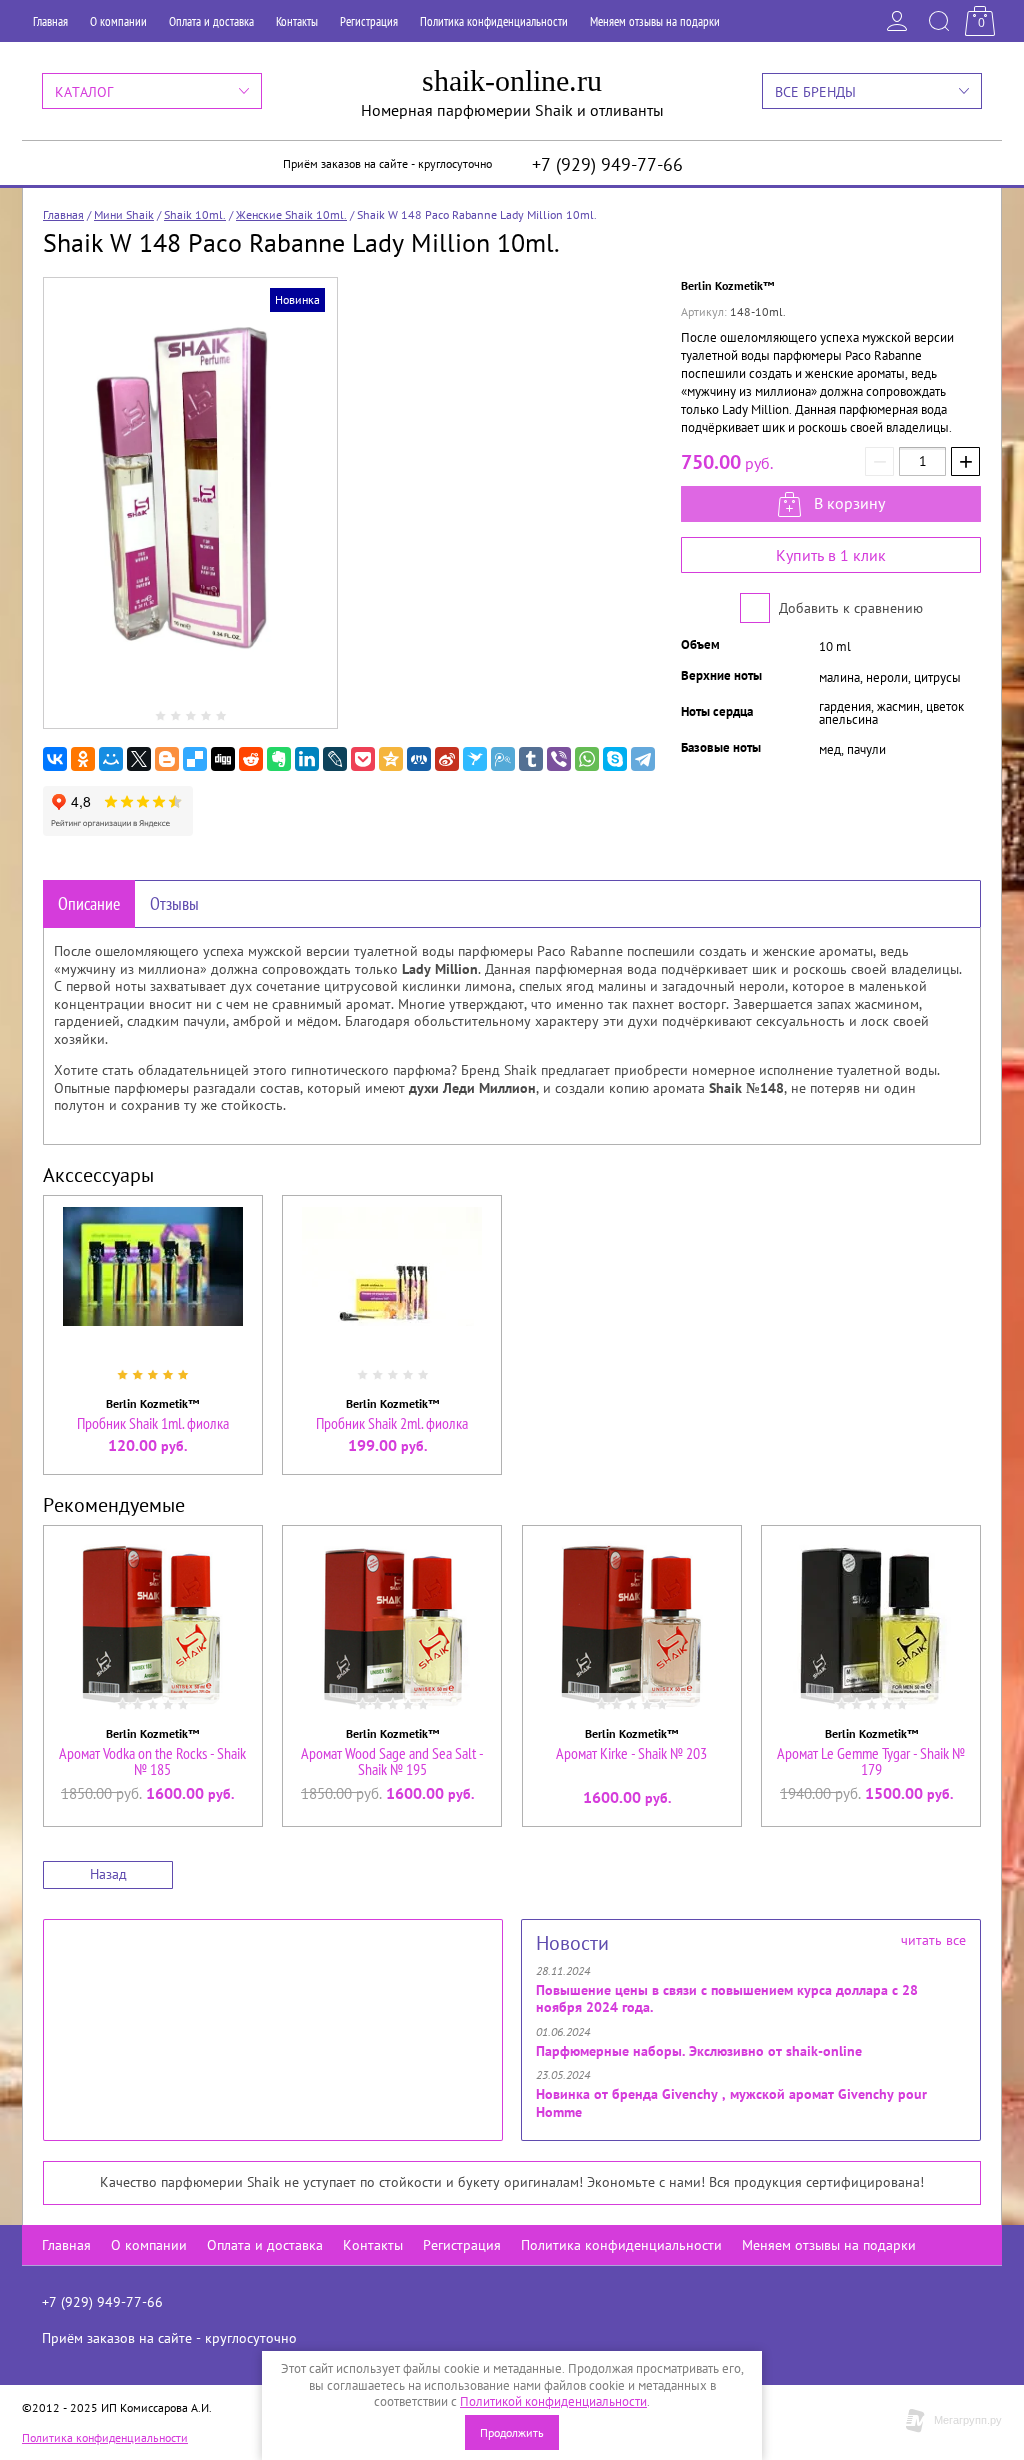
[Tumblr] (531, 759)
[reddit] (251, 759)
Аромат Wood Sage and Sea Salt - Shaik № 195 (392, 1761)
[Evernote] (279, 759)
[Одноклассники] (83, 759)
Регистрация (369, 21)
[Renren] (419, 759)
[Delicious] (195, 759)
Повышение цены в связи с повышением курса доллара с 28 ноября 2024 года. (727, 1999)
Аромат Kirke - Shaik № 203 (631, 1753)
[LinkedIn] (307, 759)
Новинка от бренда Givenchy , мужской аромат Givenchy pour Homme (731, 2103)
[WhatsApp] (587, 759)
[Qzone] (391, 759)
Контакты (297, 21)
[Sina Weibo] (447, 759)
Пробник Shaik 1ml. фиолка (153, 1423)
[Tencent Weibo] (503, 759)
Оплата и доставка (211, 21)
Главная (50, 21)
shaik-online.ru (512, 80)
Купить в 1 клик (831, 555)
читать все (933, 1940)
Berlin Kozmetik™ (727, 285)
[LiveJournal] (335, 759)
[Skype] (615, 759)
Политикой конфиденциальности (553, 2401)
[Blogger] (167, 759)
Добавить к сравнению (849, 608)
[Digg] (223, 759)
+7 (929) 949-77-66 (607, 164)
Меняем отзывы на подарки (655, 21)
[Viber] (559, 759)
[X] (139, 759)
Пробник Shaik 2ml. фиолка (392, 1423)
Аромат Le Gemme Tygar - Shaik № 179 (871, 1761)
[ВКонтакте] (55, 759)
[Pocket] (363, 759)
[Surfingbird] (475, 759)
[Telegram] (643, 759)
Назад (108, 1874)
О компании (118, 21)
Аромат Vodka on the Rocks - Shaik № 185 (152, 1761)
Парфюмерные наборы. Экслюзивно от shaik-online (699, 2051)
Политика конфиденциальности (494, 21)
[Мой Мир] (111, 759)
